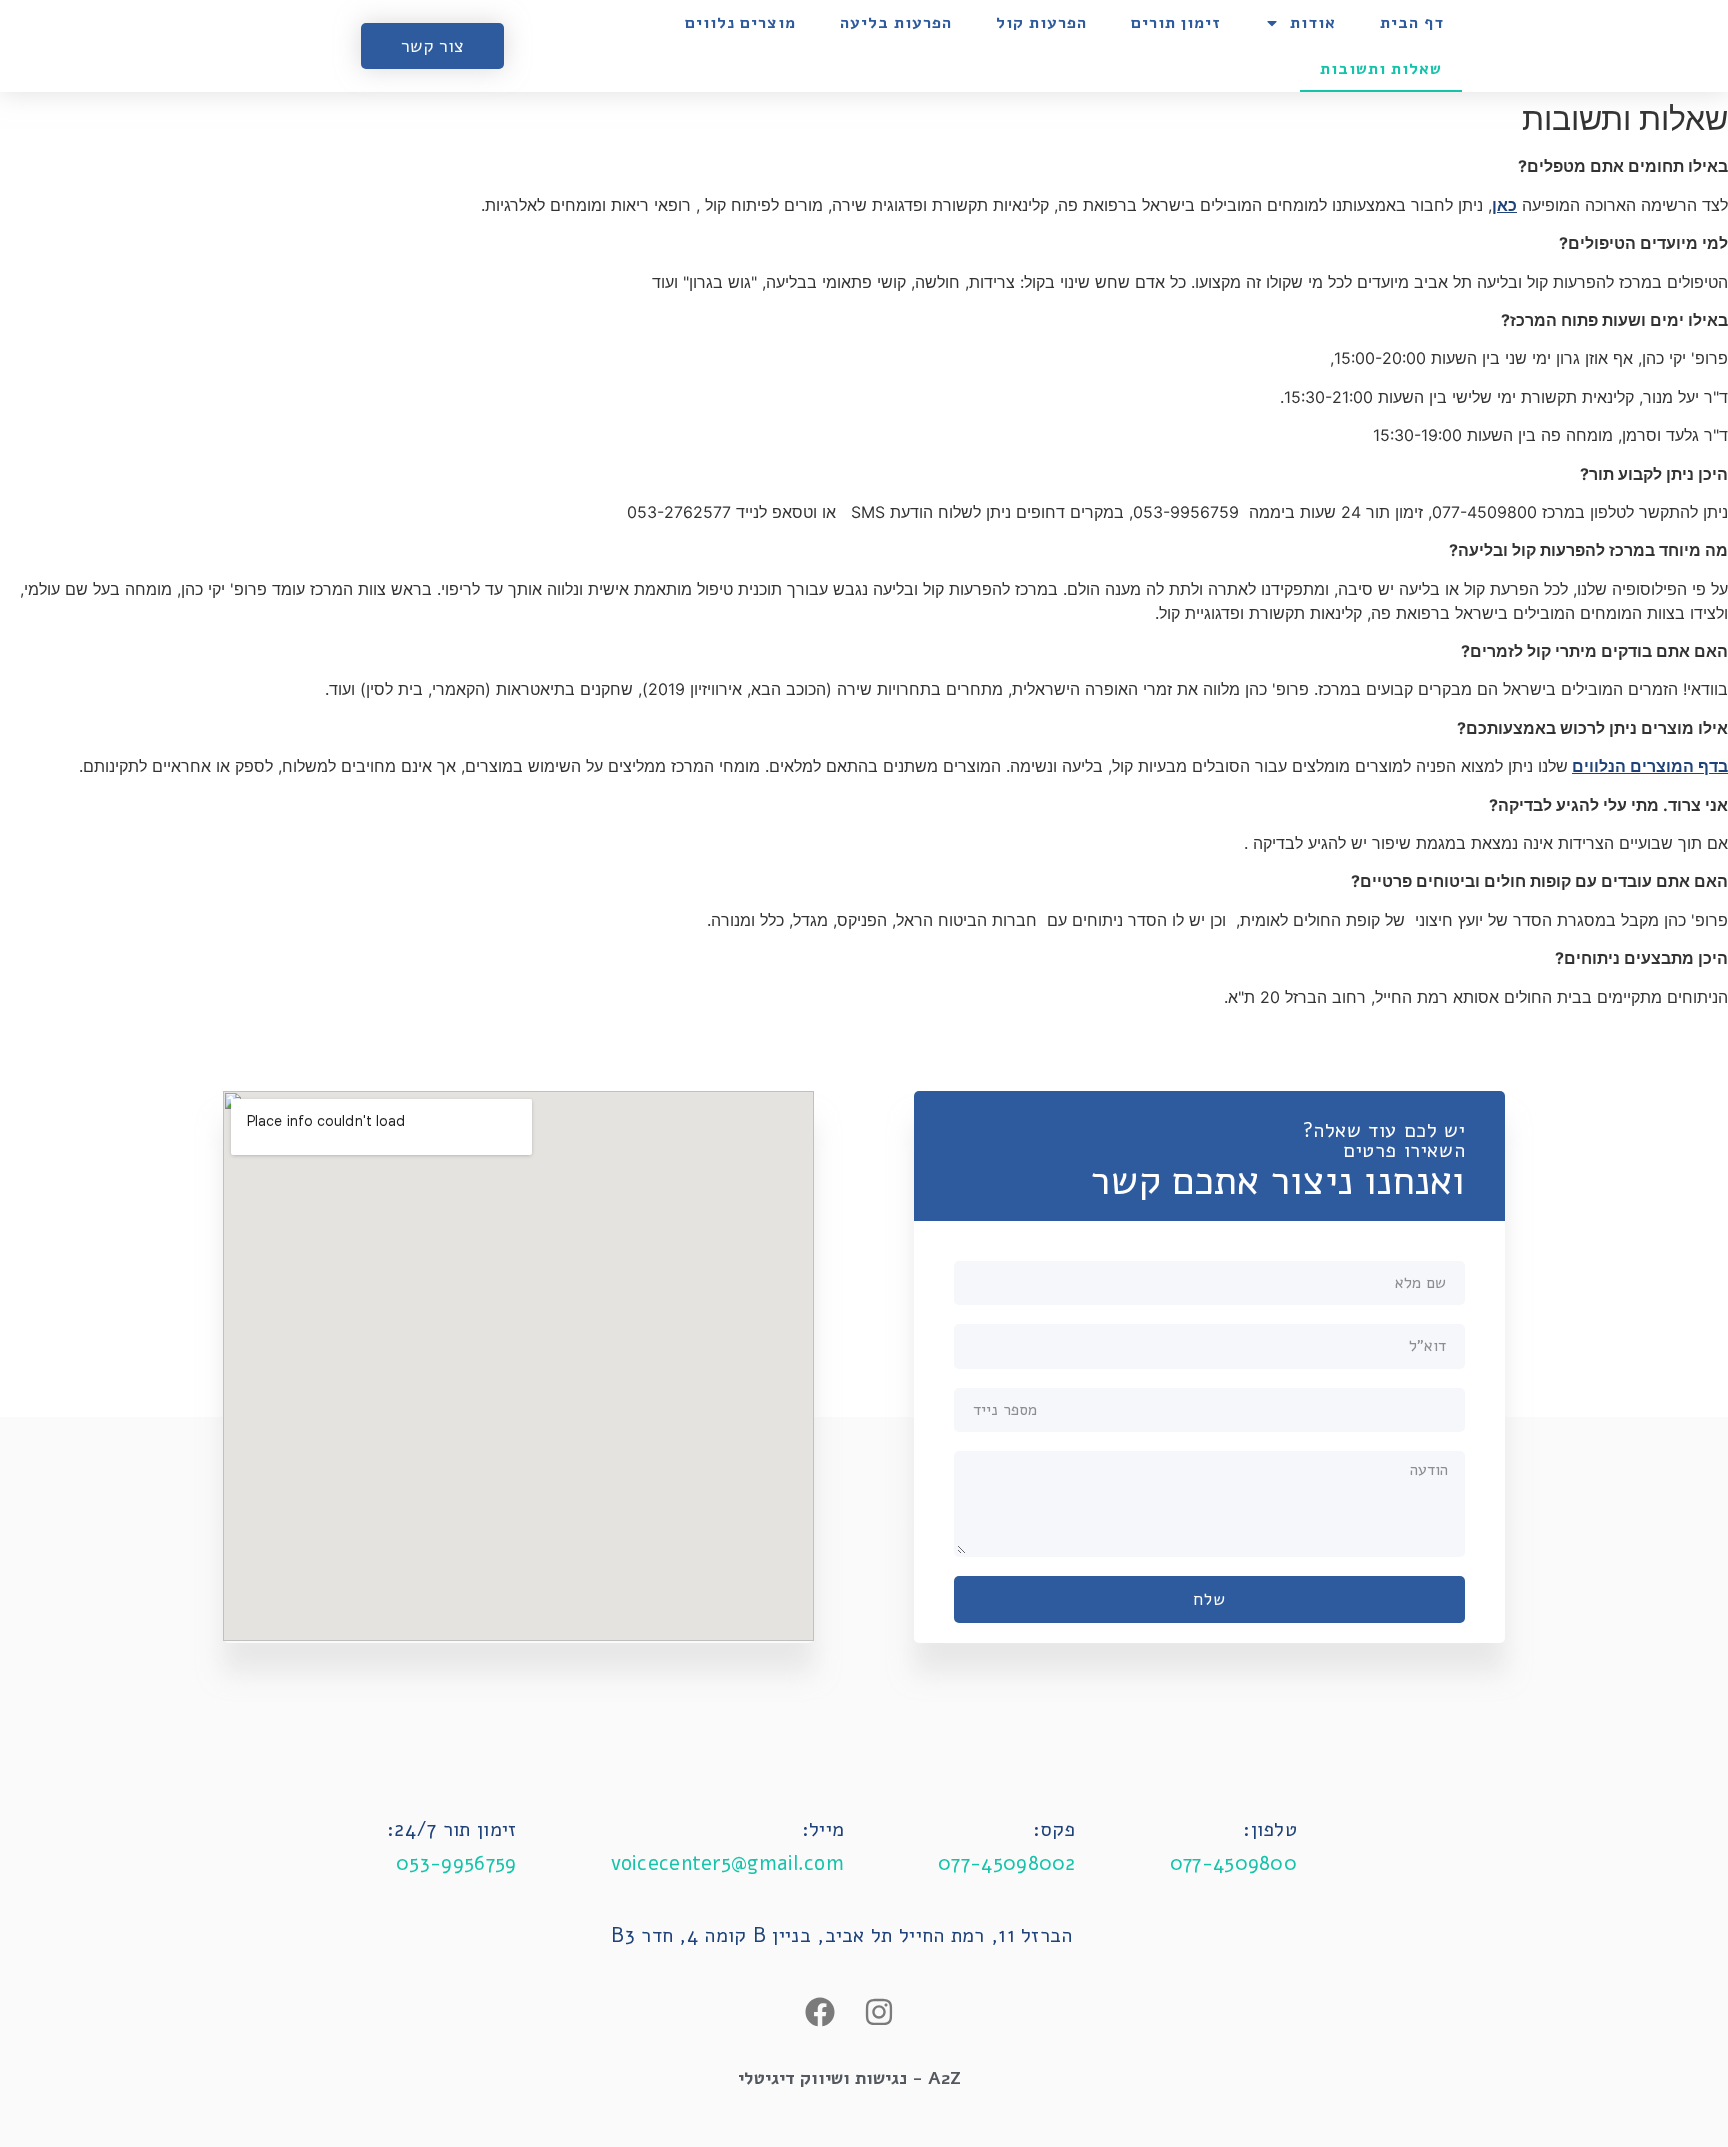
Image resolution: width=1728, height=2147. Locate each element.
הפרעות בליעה (896, 23)
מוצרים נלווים (740, 23)
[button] (432, 46)
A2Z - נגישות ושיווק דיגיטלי (849, 2078)
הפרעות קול (1041, 23)
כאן (1504, 205)
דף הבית (1412, 23)
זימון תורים (1175, 23)
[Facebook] (820, 2012)
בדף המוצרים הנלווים (1650, 766)
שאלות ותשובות (1381, 69)
